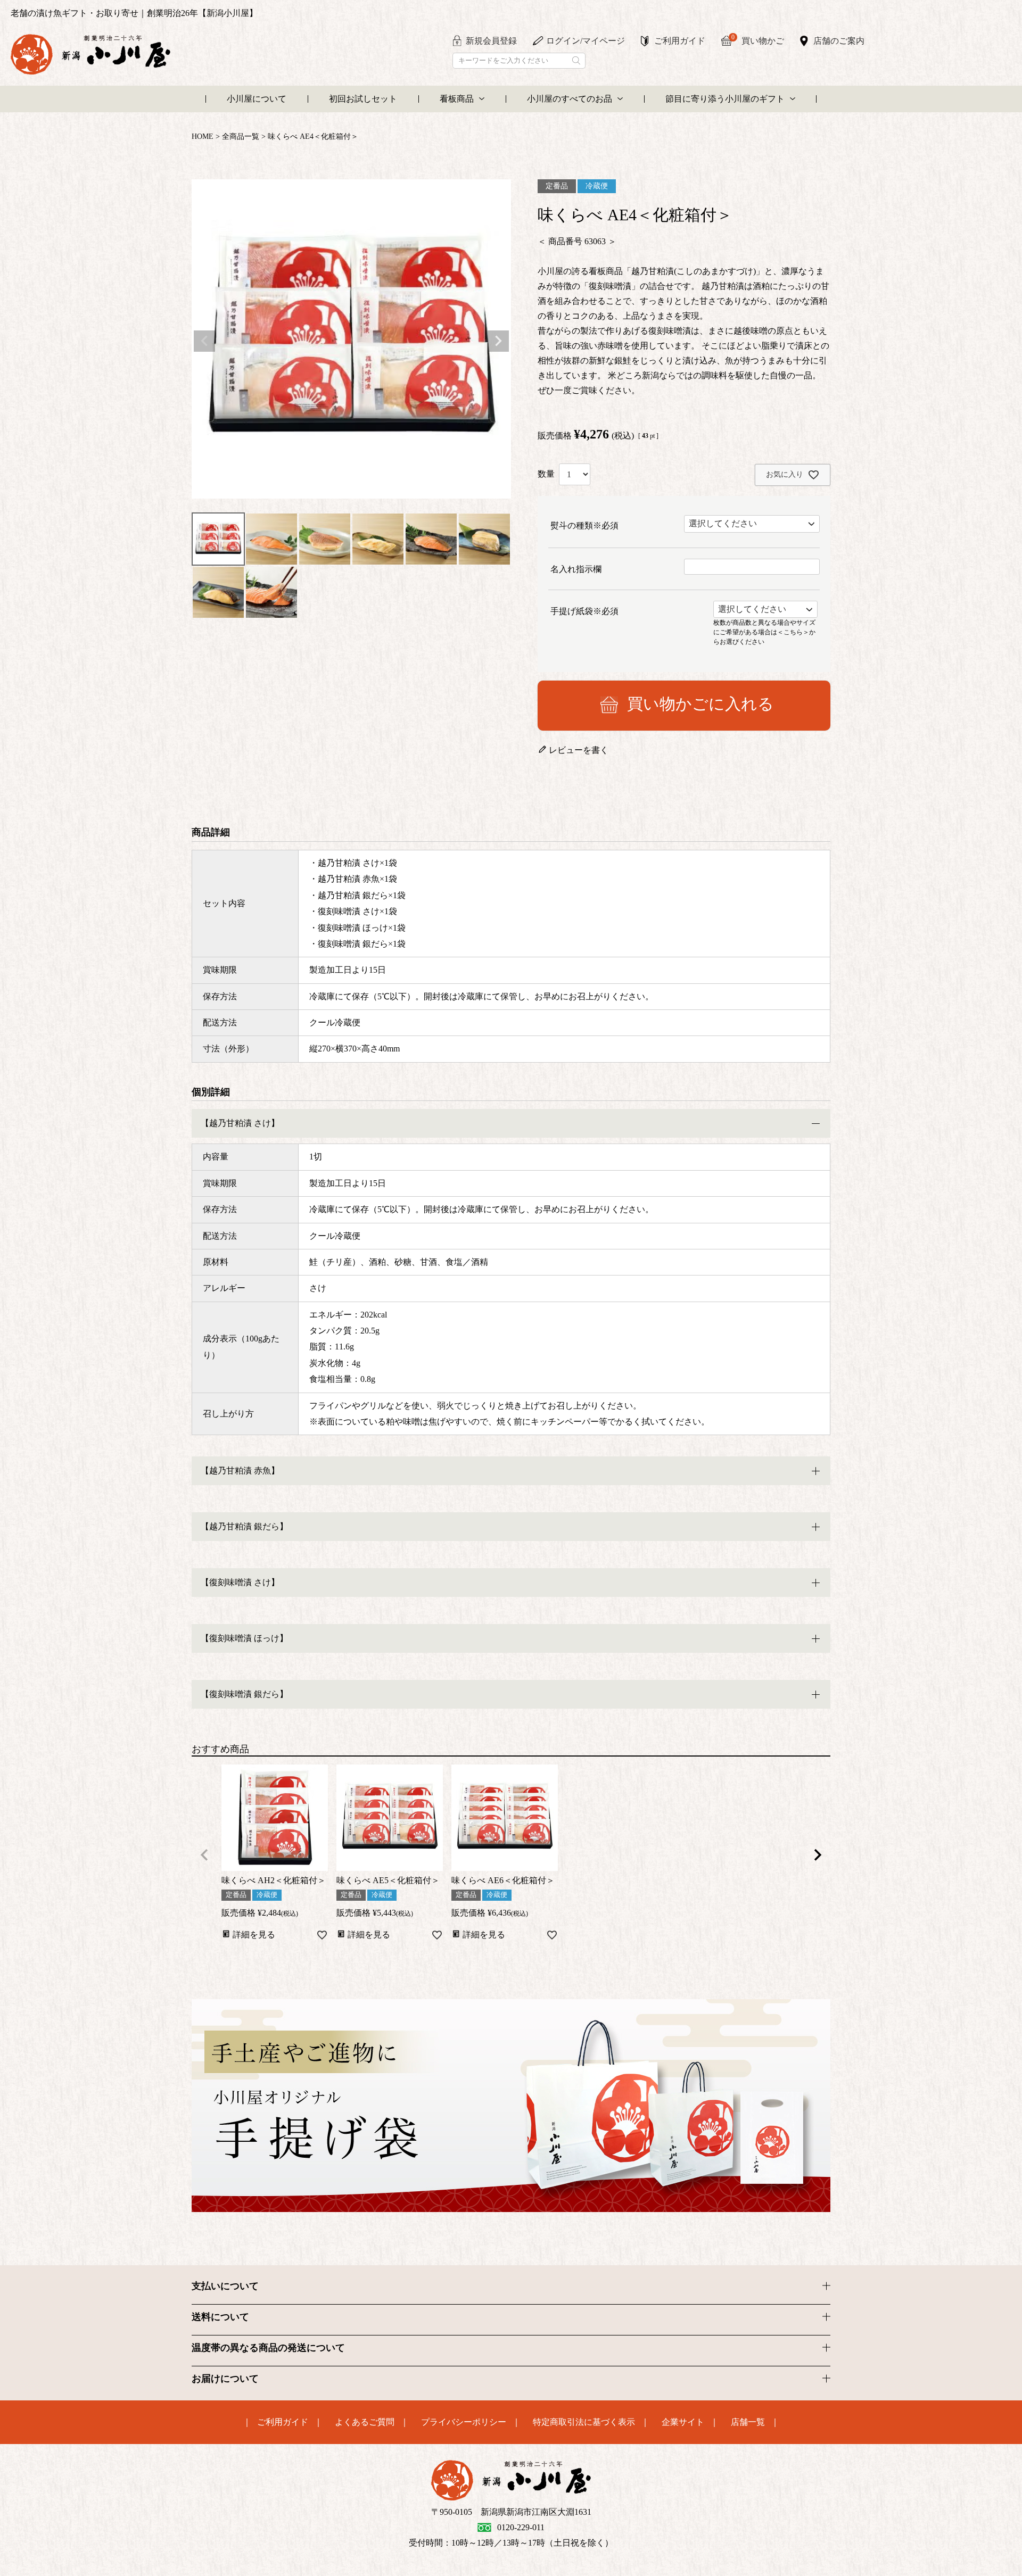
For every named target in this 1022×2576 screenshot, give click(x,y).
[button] (204, 1855)
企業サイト (683, 2422)
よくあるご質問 (365, 2422)
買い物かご (758, 40)
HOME (203, 136)
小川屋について (257, 99)
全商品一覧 (241, 136)
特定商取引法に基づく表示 (584, 2422)
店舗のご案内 (839, 41)
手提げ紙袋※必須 (584, 611)
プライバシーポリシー (464, 2422)
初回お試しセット (363, 99)
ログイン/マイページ (586, 41)
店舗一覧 (748, 2422)
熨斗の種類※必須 (584, 525)
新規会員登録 (491, 41)
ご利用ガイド (680, 41)
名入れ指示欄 (576, 569)
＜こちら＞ (793, 632)
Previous (204, 341)
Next (498, 341)
